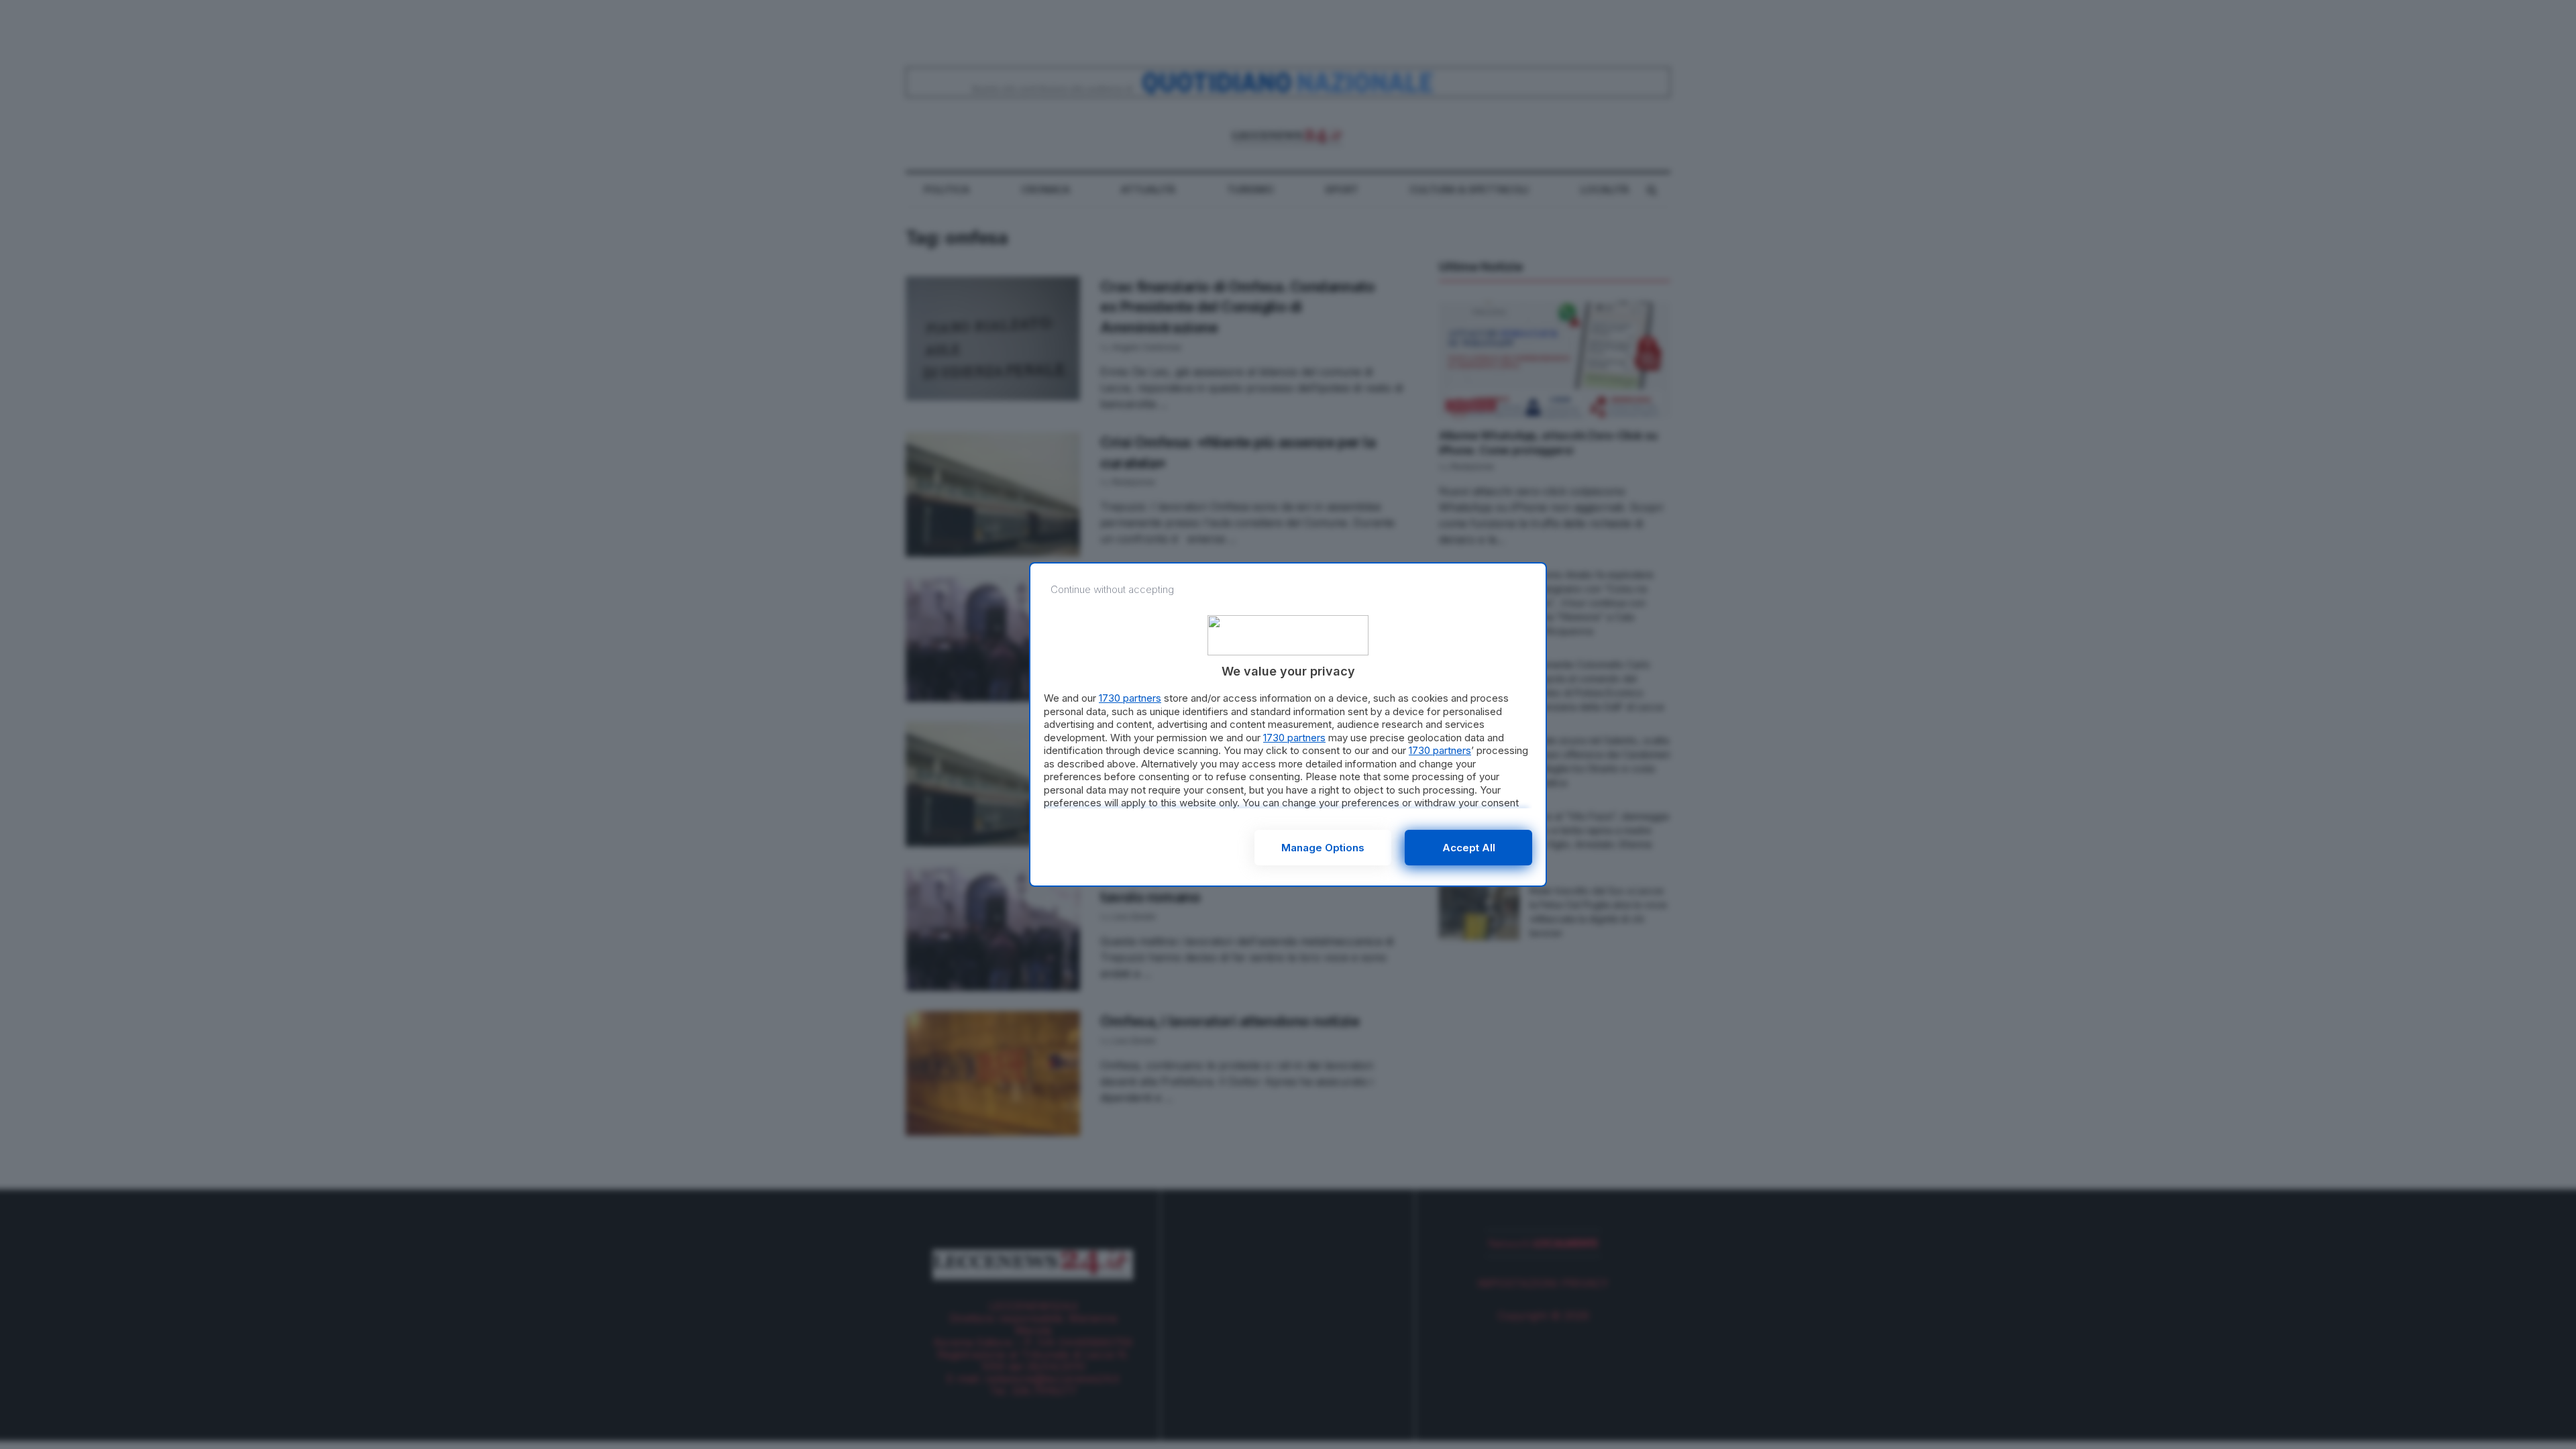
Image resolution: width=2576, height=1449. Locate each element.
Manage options (1323, 848)
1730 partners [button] (1130, 698)
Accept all (1469, 848)
